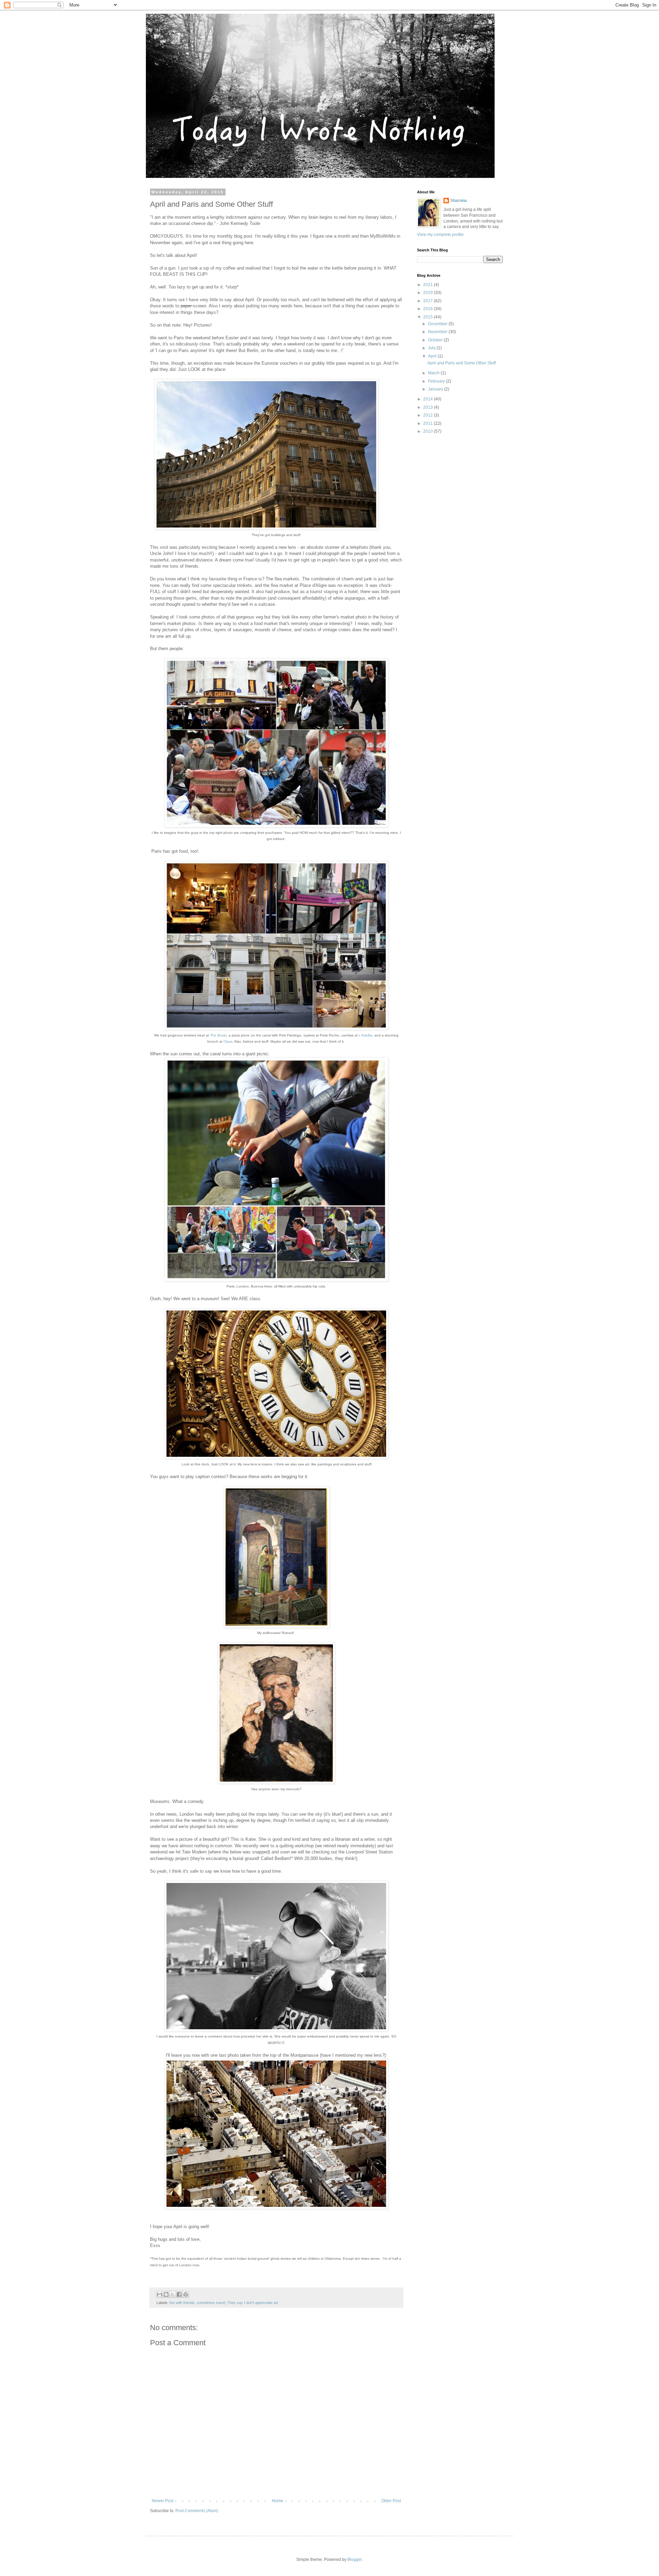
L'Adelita (366, 1035)
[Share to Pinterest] (186, 2294)
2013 (429, 407)
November (438, 332)
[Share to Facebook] (179, 2294)
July (432, 348)
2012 (429, 415)
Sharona (459, 201)
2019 (429, 293)
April (433, 356)
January (436, 389)
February (437, 381)
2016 (429, 309)
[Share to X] (173, 2294)
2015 (429, 317)
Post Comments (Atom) (197, 2511)
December (438, 324)
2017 (429, 301)
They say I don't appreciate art (253, 2303)
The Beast (218, 1035)
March (434, 373)
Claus (228, 1041)
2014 (429, 399)
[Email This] (160, 2294)
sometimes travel (211, 2303)
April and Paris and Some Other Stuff (461, 363)
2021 (429, 285)
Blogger (355, 2560)
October (436, 340)
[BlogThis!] (166, 2294)
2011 (429, 423)
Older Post (391, 2501)
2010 (429, 431)
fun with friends (182, 2303)
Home (278, 2501)
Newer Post (163, 2501)
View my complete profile (440, 235)
